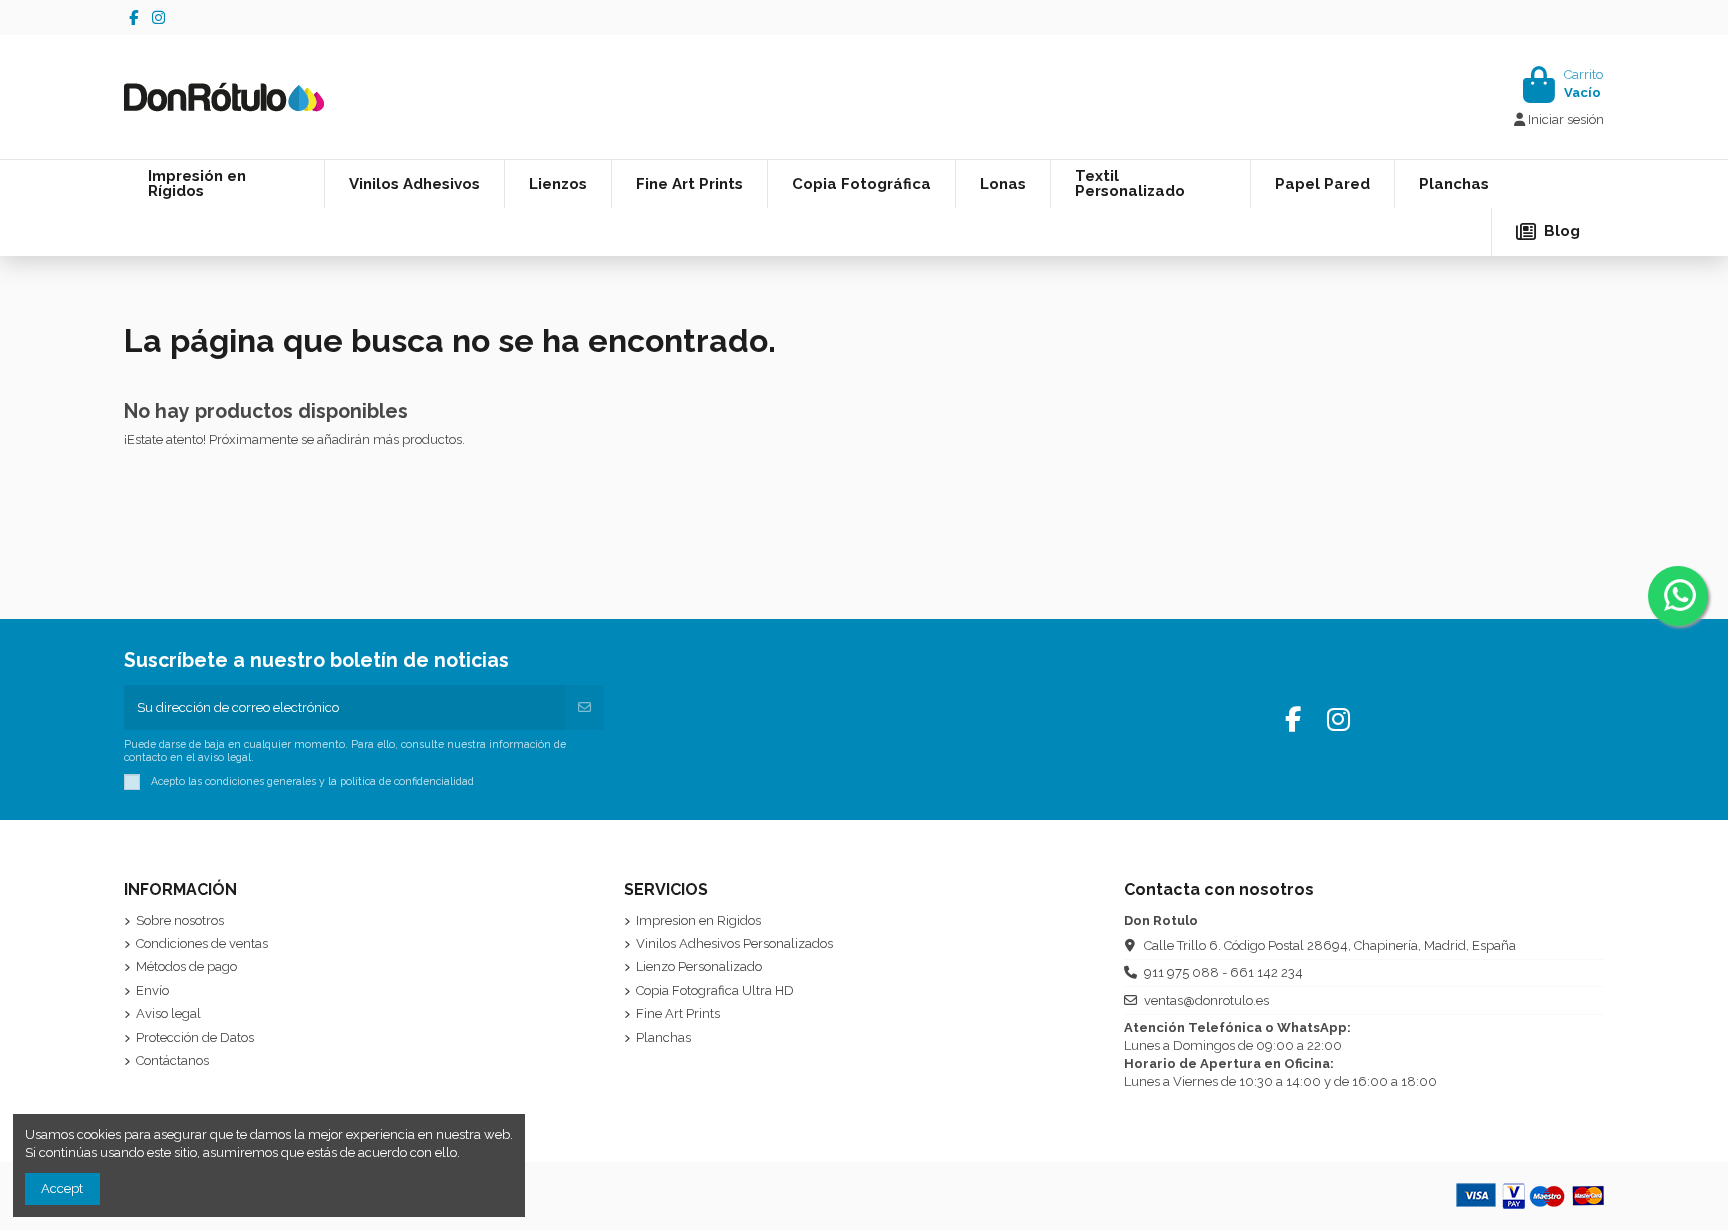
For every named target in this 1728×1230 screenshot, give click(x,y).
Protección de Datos (195, 1037)
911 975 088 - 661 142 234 (1223, 972)
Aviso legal (168, 1013)
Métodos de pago (186, 966)
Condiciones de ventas (202, 943)
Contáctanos (172, 1060)
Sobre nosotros (180, 920)
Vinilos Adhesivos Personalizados (734, 943)
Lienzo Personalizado (699, 966)
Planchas (663, 1037)
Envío (152, 990)
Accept (62, 1188)
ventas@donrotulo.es (1206, 1000)
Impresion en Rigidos (698, 920)
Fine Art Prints (678, 1013)
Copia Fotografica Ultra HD (715, 990)
